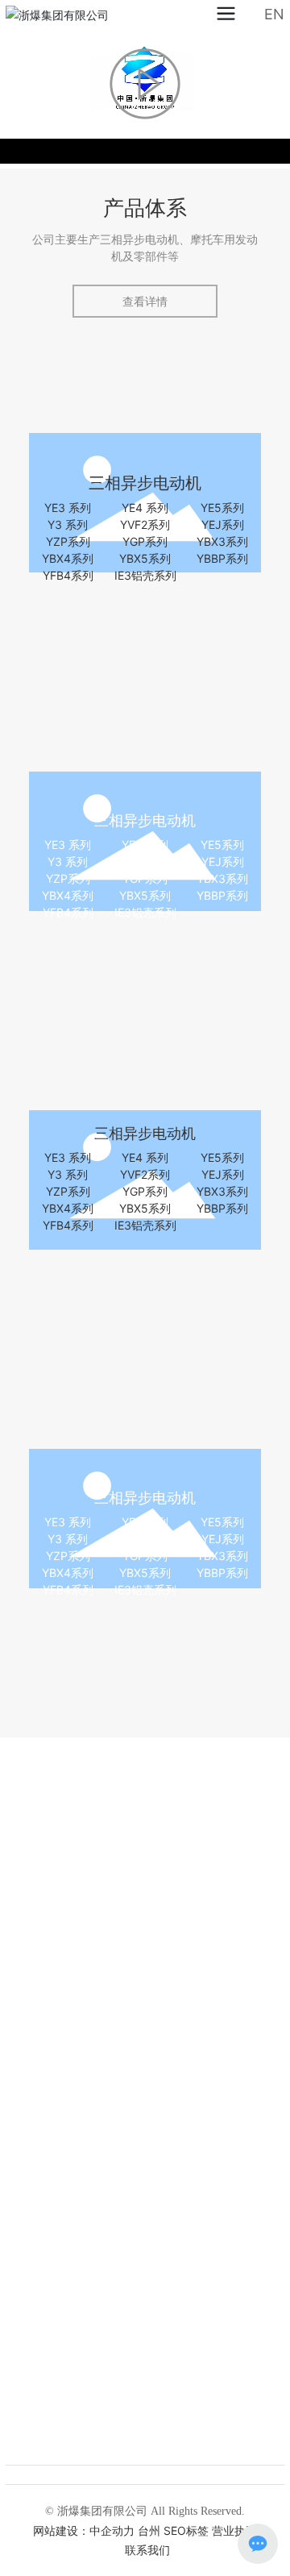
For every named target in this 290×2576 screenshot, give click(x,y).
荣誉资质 (145, 2252)
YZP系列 (68, 541)
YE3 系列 (68, 508)
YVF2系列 (145, 524)
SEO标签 (186, 2530)
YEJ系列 (223, 524)
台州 (149, 2530)
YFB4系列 (68, 575)
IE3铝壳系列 (145, 575)
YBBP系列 (222, 558)
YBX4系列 (68, 558)
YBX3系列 (222, 541)
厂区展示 (145, 2388)
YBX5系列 (145, 558)
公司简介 (145, 1981)
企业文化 (145, 2117)
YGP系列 (145, 541)
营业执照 (234, 2530)
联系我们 (206, 2550)
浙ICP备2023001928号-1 (121, 2551)
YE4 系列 (145, 508)
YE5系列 (222, 508)
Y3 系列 (68, 524)
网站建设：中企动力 (84, 2530)
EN (274, 14)
